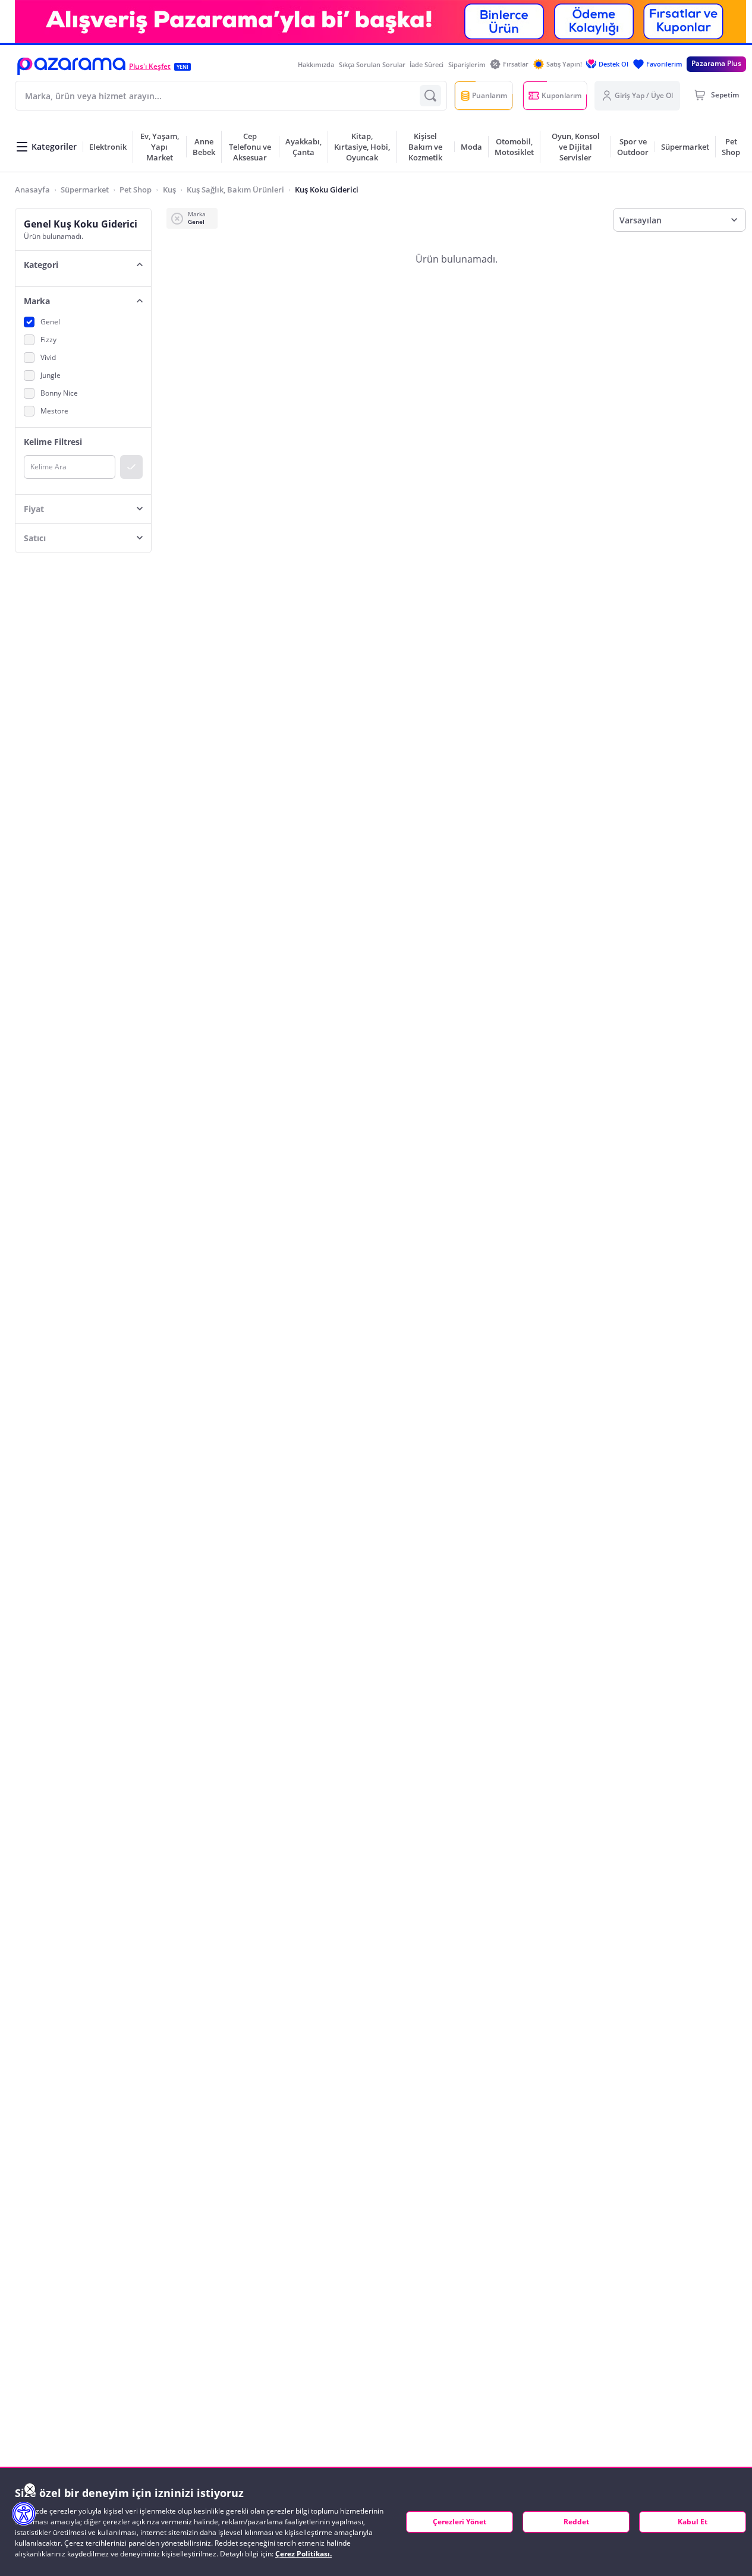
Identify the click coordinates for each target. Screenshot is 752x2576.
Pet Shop (136, 190)
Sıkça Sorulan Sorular (372, 64)
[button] (71, 66)
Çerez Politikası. (303, 2554)
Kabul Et (693, 2522)
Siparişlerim (467, 64)
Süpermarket (85, 190)
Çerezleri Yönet (460, 2522)
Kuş (169, 190)
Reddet (576, 2522)
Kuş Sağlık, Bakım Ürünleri (235, 190)
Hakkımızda (316, 64)
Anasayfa (32, 190)
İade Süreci (427, 64)
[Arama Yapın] (430, 96)
